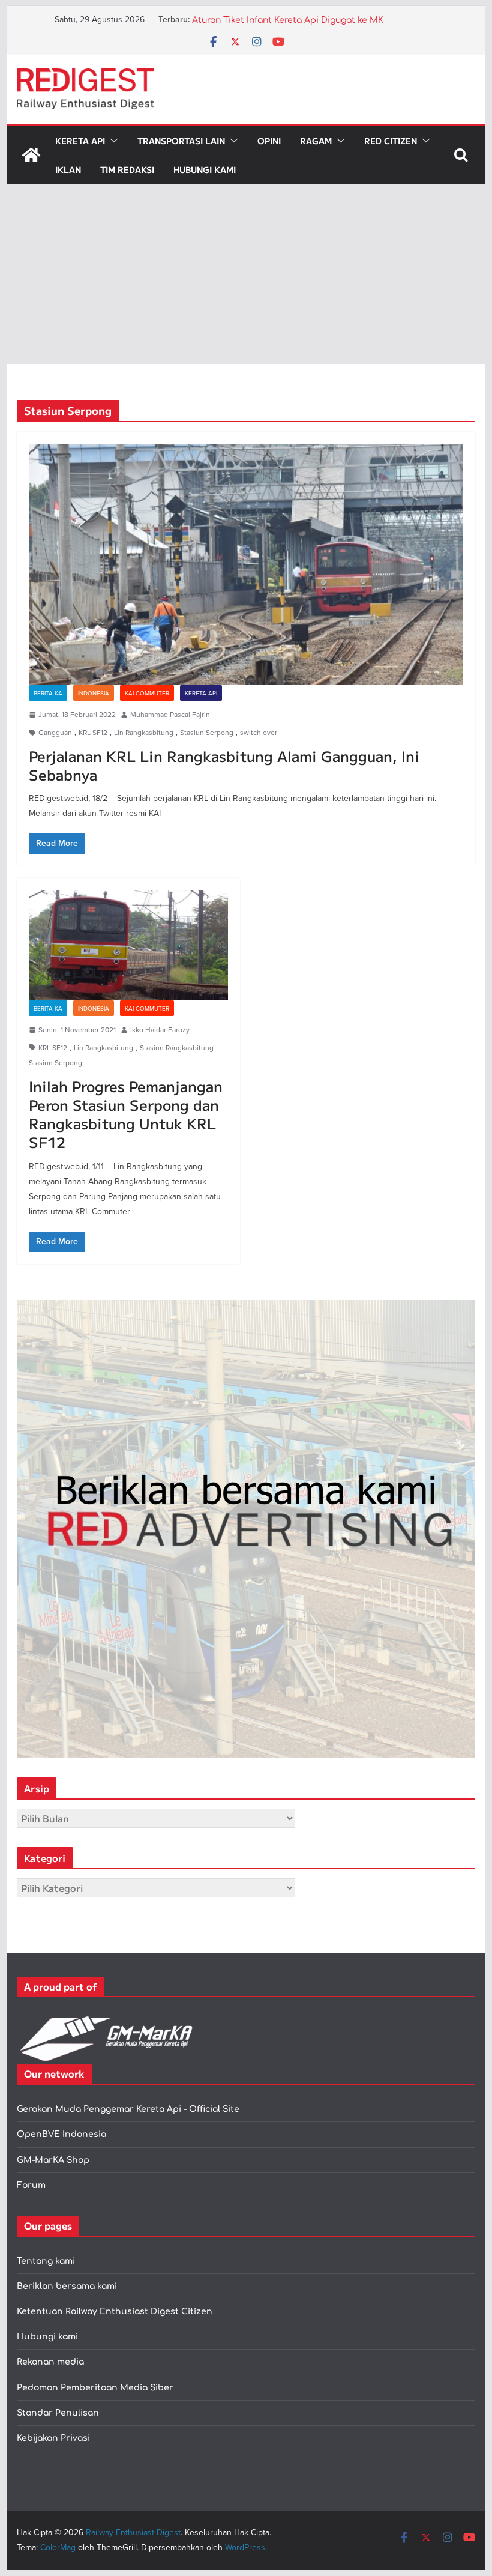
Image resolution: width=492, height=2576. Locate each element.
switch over (259, 732)
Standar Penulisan (58, 2413)
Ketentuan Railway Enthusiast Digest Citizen (115, 2311)
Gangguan (55, 732)
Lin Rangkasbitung (144, 732)
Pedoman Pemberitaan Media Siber (95, 2388)
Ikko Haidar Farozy (160, 1029)
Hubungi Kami (205, 169)
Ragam (316, 141)
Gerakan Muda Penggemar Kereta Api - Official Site (128, 2109)
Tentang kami (46, 2261)
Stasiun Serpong (207, 732)
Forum (31, 2185)
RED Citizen (391, 141)
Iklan (68, 169)
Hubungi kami (47, 2337)
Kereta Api (80, 141)
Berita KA (48, 693)
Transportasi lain (181, 141)
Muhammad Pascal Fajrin (170, 714)
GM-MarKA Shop (53, 2160)
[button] (112, 141)
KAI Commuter (147, 693)
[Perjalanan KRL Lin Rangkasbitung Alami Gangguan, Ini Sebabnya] (246, 564)
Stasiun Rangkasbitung (177, 1048)
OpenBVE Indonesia (61, 2134)
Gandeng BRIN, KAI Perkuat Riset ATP (271, 20)
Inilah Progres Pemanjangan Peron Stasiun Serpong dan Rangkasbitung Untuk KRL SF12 (126, 1114)
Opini (269, 141)
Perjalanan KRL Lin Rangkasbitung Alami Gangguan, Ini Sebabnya (224, 765)
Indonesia (94, 693)
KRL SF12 (93, 732)
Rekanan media (50, 2362)
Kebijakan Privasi (53, 2438)
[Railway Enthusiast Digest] (31, 155)
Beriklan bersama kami (67, 2286)
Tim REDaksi (127, 169)
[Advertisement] (246, 274)
